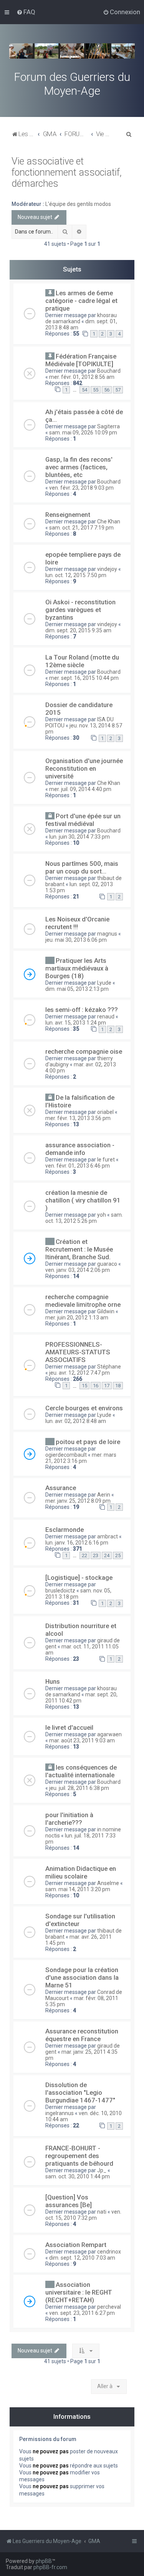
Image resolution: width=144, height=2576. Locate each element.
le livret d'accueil (69, 1727)
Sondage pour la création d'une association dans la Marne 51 (82, 1977)
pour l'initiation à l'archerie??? (69, 1819)
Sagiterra (108, 426)
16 (96, 1386)
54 (84, 390)
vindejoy (107, 569)
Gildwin (106, 1311)
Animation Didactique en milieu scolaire (81, 1872)
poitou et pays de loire (88, 1442)
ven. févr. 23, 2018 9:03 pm (81, 488)
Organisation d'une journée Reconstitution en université (84, 768)
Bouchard (109, 371)
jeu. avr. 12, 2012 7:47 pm (79, 1373)
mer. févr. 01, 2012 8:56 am (82, 377)
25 (118, 1555)
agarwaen (109, 1734)
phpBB (44, 2561)
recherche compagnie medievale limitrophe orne (83, 1301)
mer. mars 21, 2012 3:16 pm (81, 1458)
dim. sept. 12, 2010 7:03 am (82, 2258)
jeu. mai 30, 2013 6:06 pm (76, 940)
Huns (53, 1681)
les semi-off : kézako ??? (82, 1010)
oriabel (105, 1112)
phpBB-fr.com (50, 2567)
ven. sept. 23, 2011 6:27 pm (82, 2313)
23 (96, 1555)
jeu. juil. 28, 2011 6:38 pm (79, 1788)
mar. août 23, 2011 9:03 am (82, 1740)
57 (118, 390)
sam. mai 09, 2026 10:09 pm (83, 433)
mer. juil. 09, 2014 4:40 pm (80, 789)
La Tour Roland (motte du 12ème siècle (82, 661)
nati (102, 2212)
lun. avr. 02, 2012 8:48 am (76, 1421)
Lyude (104, 983)
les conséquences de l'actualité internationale (81, 1771)
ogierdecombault (66, 1455)
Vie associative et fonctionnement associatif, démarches (67, 172)
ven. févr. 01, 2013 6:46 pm (78, 1166)
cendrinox (109, 2252)
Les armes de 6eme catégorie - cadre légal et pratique (81, 301)
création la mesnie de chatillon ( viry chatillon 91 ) (83, 1200)
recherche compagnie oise (84, 1051)
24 (107, 1555)
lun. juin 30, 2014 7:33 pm (79, 837)
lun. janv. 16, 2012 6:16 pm (77, 1543)
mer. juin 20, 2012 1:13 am (77, 1318)
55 (96, 390)
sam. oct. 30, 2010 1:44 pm (78, 2176)
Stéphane (109, 1367)
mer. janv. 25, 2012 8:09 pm (78, 1501)
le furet (106, 1160)
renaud (106, 1017)
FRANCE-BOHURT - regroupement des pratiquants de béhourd (79, 2156)
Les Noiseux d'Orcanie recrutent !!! (77, 923)
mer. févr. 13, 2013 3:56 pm (78, 1118)
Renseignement (68, 515)
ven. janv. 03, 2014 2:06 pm (78, 1270)
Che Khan (109, 521)
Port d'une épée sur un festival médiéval (83, 820)
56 (107, 390)
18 (118, 1386)
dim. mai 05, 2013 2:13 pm (77, 989)
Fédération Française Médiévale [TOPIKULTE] (81, 360)
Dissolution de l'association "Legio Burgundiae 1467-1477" (80, 2092)
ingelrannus (60, 2113)
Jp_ (102, 2170)
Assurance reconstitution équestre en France (82, 2035)
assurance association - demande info (80, 1149)
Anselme (108, 1883)
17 (107, 1386)
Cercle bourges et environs (84, 1408)
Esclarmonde (65, 1530)
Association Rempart (76, 2245)
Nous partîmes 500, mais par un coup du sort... (82, 867)
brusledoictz (60, 1591)
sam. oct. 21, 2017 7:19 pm (81, 528)
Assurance (61, 1488)
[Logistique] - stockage (79, 1578)
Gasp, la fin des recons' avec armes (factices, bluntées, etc (79, 467)
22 (84, 1555)
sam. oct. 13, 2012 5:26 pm (84, 1218)
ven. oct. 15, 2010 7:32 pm (83, 2215)
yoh (102, 1215)
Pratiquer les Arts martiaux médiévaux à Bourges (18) (77, 968)
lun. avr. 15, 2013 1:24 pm (76, 1023)
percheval (109, 2307)
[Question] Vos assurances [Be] (69, 2201)
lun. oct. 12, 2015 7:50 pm (76, 575)
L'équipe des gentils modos (78, 204)
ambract (108, 1536)
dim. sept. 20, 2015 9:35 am (78, 630)
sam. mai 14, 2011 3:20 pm (78, 1889)
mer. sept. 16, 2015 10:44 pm (84, 678)
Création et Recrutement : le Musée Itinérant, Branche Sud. (79, 1249)
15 (84, 1386)
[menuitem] (26, 12)
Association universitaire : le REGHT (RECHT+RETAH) (79, 2292)
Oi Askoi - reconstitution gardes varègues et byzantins (80, 610)
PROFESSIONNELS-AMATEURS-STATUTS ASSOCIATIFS (78, 1352)
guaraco (107, 1264)
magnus (107, 934)
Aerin (104, 1495)
